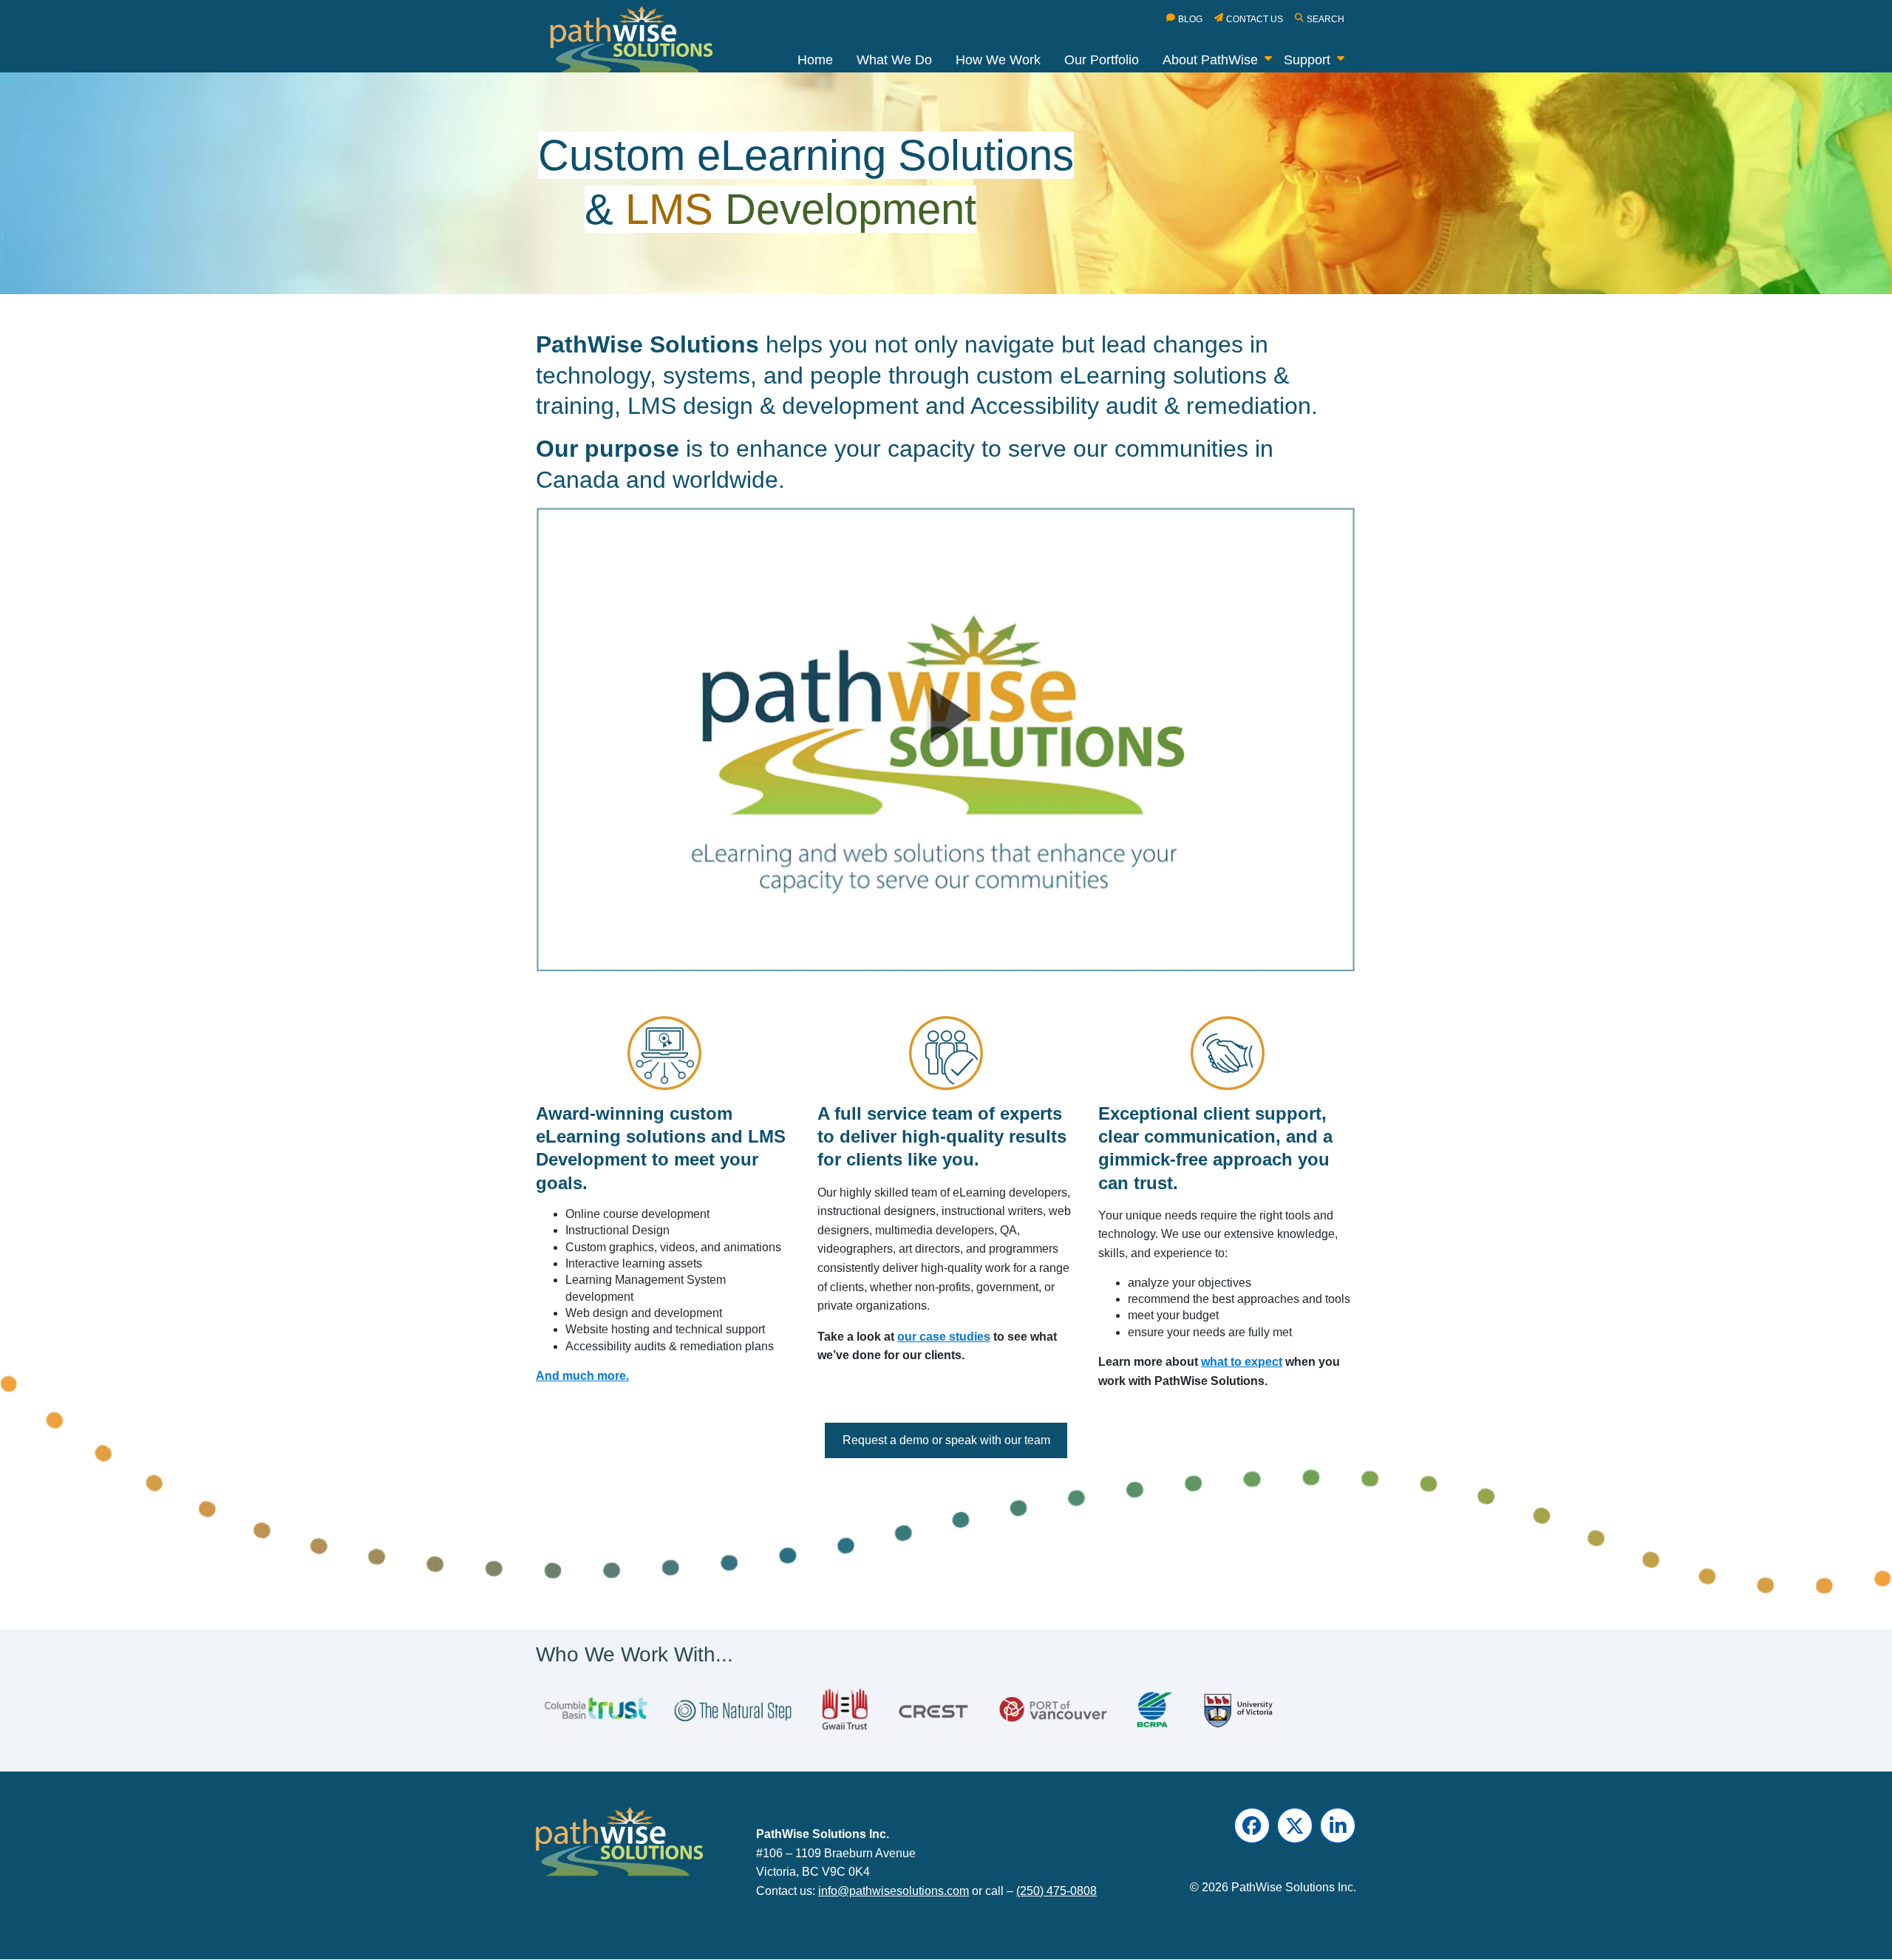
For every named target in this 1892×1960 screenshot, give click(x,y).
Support (1307, 60)
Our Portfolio (1102, 60)
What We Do (894, 60)
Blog (1190, 19)
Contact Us (1255, 19)
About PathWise (1210, 60)
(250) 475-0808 (1056, 1891)
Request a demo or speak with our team (946, 1440)
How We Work (998, 60)
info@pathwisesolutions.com (894, 1891)
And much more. (582, 1376)
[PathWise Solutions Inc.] (640, 43)
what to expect (1242, 1362)
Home (815, 60)
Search (1326, 19)
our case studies (944, 1337)
